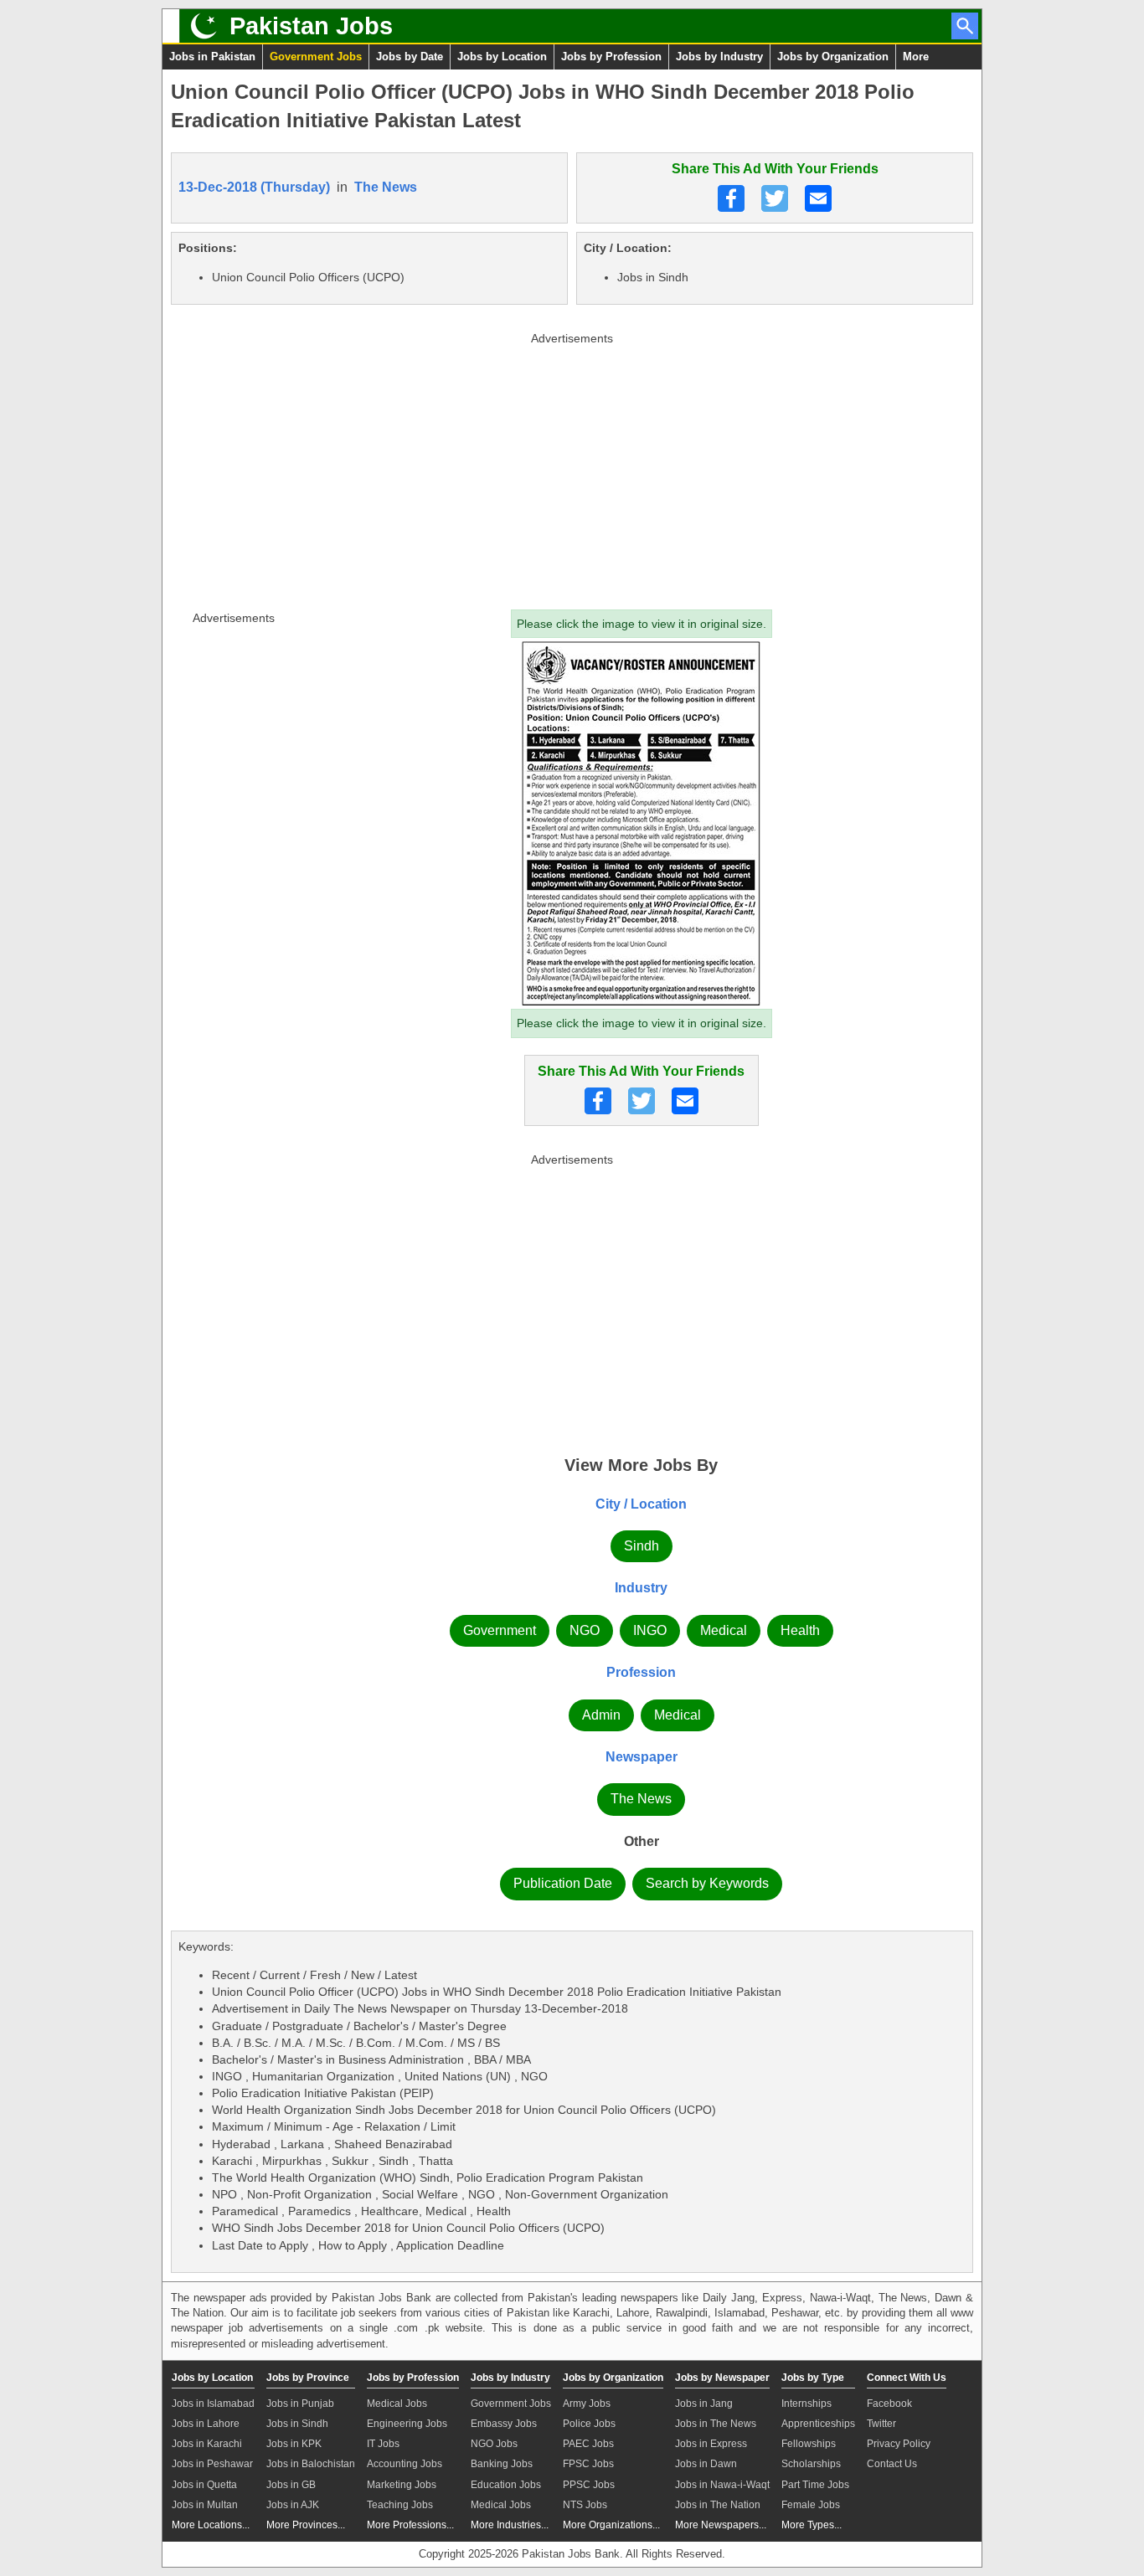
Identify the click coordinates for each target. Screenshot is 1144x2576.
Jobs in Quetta (204, 2485)
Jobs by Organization (833, 57)
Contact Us (892, 2464)
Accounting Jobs (405, 2464)
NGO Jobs (494, 2444)
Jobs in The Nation (718, 2505)
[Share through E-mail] (818, 198)
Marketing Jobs (402, 2485)
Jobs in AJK (293, 2505)
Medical (724, 1630)
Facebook (889, 2404)
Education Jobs (506, 2485)
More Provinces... (306, 2525)
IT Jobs (383, 2444)
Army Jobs (587, 2404)
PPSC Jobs (589, 2485)
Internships (806, 2404)
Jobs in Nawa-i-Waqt (722, 2485)
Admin (601, 1715)
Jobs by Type (813, 2378)
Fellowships (809, 2444)
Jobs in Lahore (206, 2424)
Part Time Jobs (815, 2485)
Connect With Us (907, 2378)
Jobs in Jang (704, 2404)
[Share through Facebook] (731, 198)
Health (800, 1630)
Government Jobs (316, 57)
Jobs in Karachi (207, 2444)
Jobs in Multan (205, 2505)
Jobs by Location (502, 57)
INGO (650, 1630)
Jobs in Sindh (297, 2424)
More (916, 57)
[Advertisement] (572, 467)
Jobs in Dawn (706, 2464)
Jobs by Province (308, 2378)
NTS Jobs (585, 2505)
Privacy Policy (899, 2444)
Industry (641, 1588)
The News (386, 187)
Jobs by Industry (719, 57)
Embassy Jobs (504, 2424)
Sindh (642, 1546)
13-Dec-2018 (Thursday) (254, 187)
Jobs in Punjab (300, 2404)
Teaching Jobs (400, 2505)
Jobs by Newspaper (722, 2378)
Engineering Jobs (407, 2424)
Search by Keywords (707, 1883)
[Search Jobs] (965, 26)
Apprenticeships (818, 2424)
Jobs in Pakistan (212, 57)
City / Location (641, 1504)
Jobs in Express (711, 2444)
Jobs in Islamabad (213, 2404)
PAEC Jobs (588, 2444)
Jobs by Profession (611, 57)
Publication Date (563, 1883)
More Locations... (211, 2525)
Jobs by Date (410, 57)
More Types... (812, 2525)
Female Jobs (811, 2505)
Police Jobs (589, 2424)
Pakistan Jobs (311, 26)
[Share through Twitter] (775, 198)
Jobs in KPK (294, 2444)
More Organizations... (611, 2525)
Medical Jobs (397, 2404)
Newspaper (642, 1757)
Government (500, 1630)
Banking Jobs (502, 2464)
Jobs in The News (716, 2424)
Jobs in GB (291, 2485)
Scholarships (811, 2464)
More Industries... (510, 2525)
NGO (585, 1630)
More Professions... (410, 2525)
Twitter (881, 2424)
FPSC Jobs (588, 2464)
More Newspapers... (721, 2525)
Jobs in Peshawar (212, 2464)
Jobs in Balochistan (311, 2464)
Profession (641, 1672)
